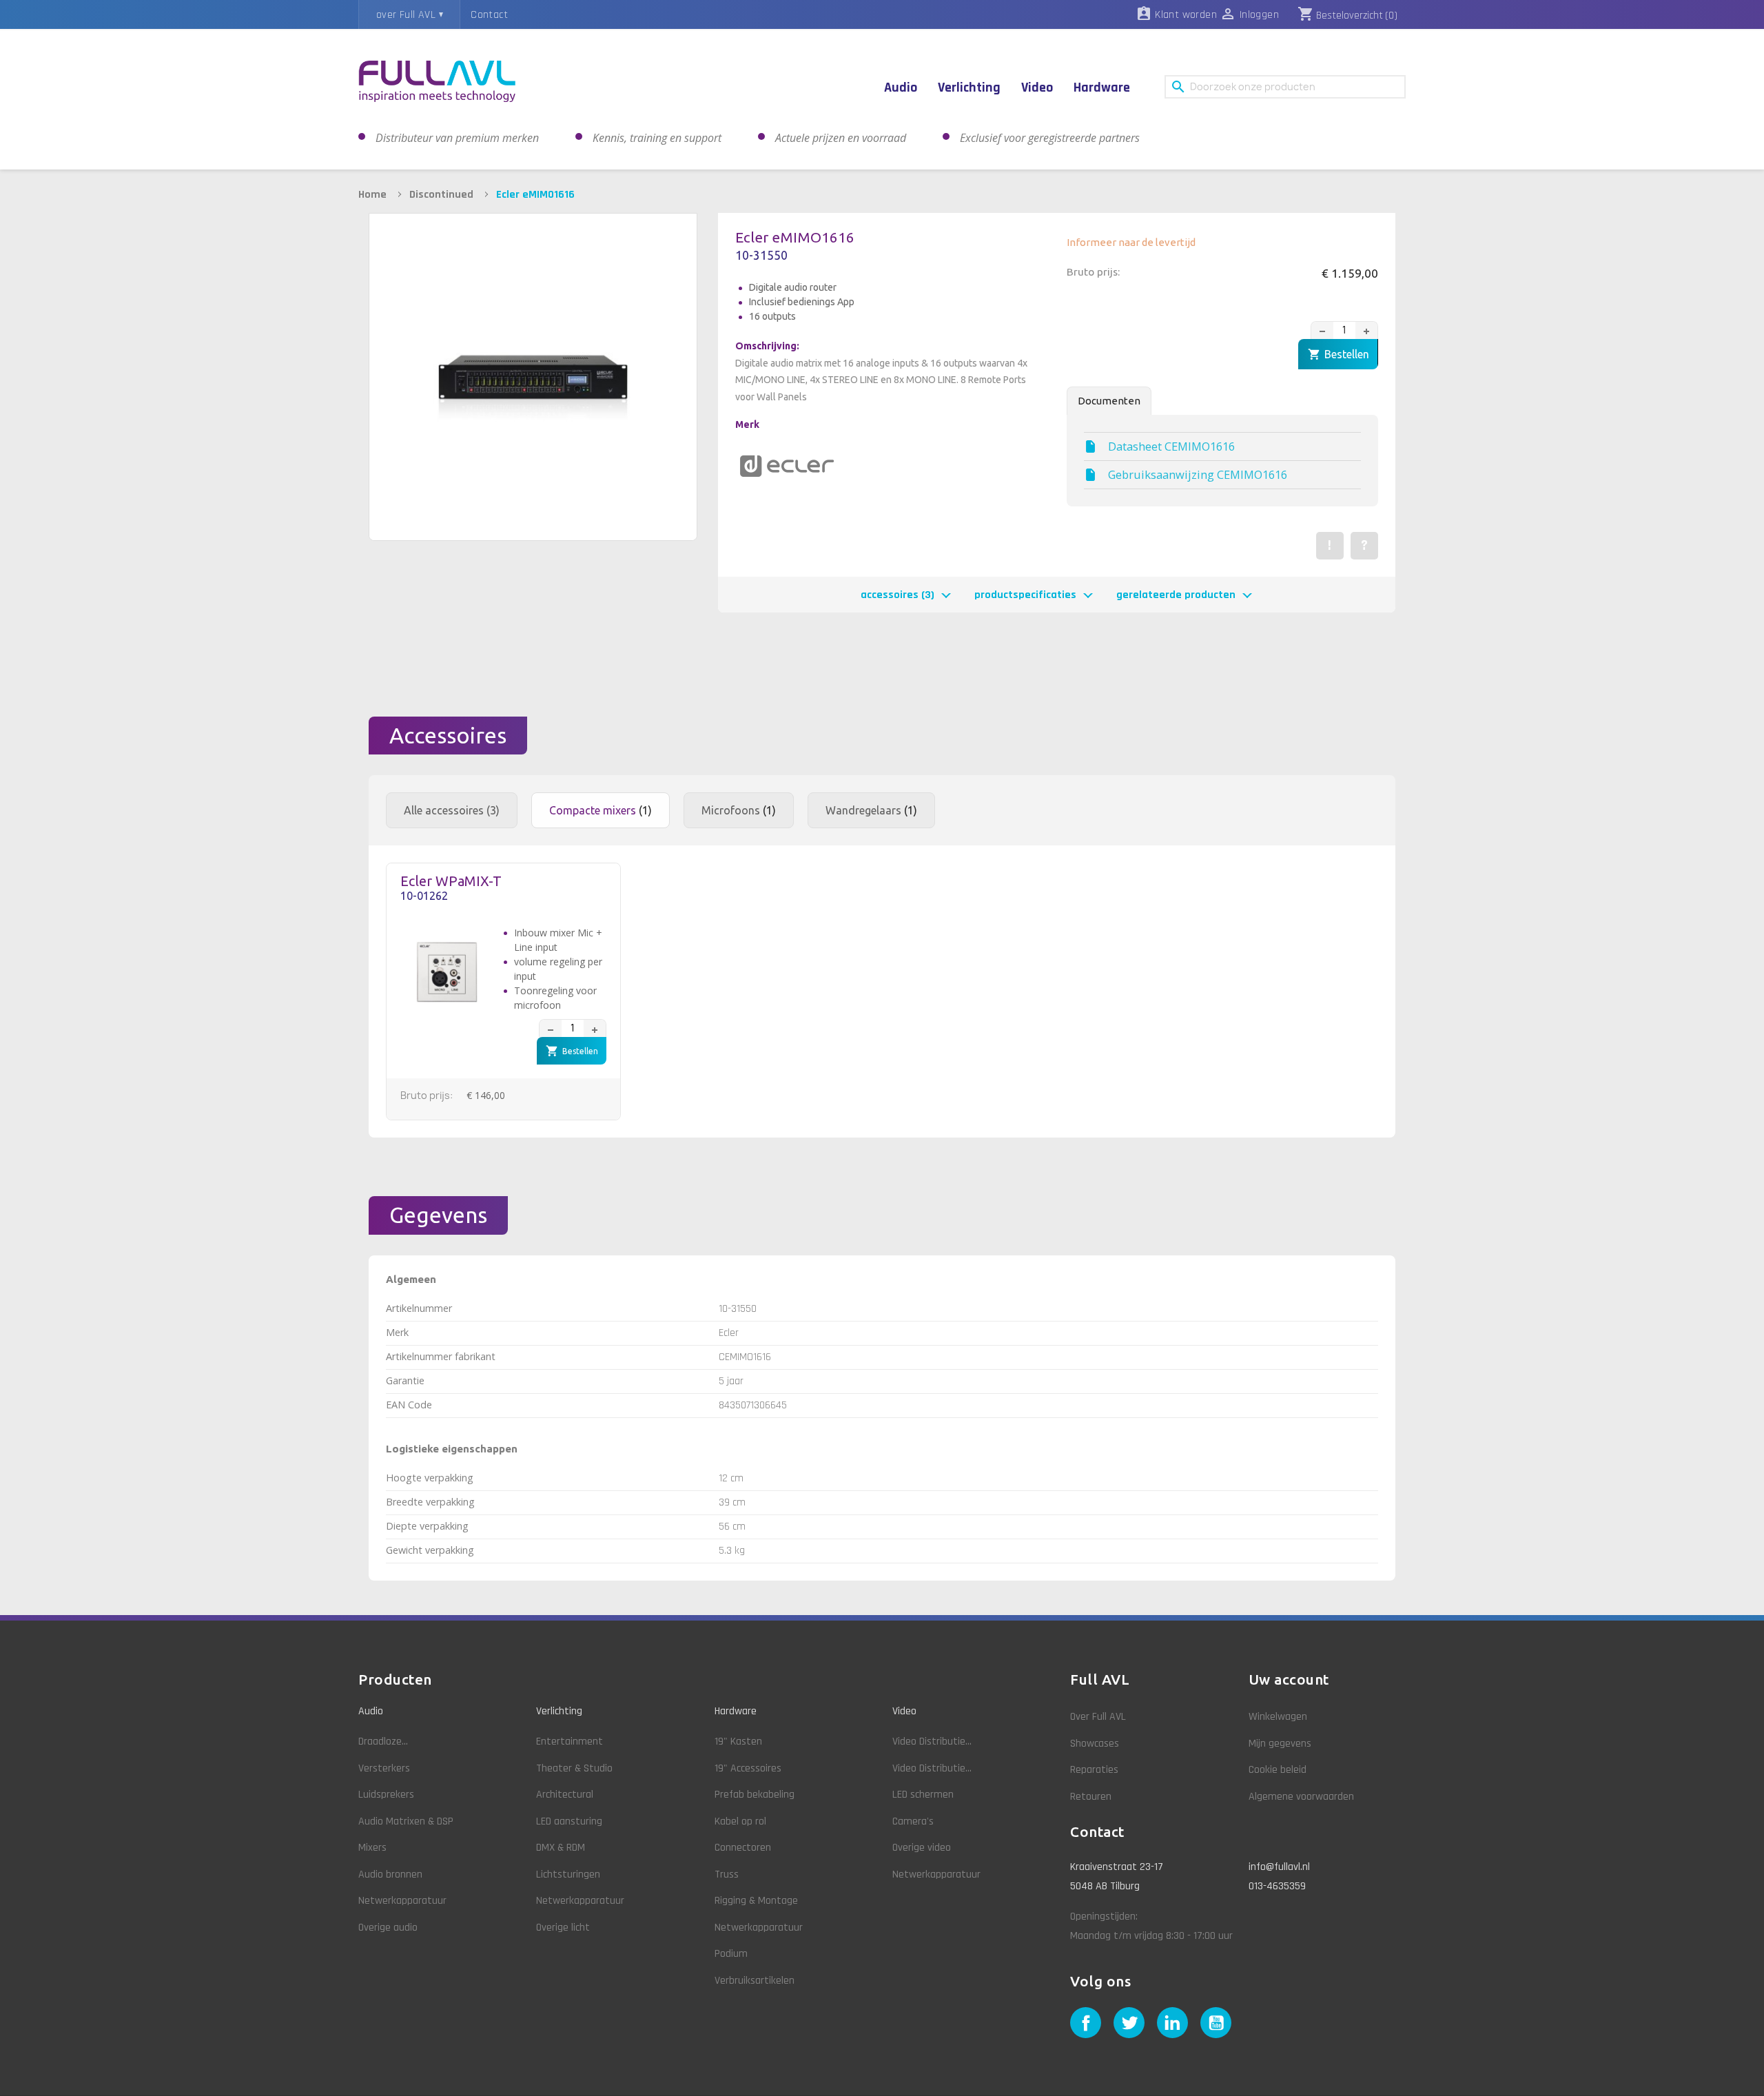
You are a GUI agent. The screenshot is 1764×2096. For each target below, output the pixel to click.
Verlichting (559, 1711)
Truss (727, 1874)
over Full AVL (406, 15)
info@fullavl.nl (1279, 1867)
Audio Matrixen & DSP (406, 1821)
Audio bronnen (390, 1874)
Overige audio (388, 1928)
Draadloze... (383, 1741)
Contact (489, 15)
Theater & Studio (574, 1768)
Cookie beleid (1278, 1770)
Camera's (913, 1821)
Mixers (372, 1848)
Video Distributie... (932, 1741)
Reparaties (1094, 1770)
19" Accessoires (748, 1768)
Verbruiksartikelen (755, 1981)
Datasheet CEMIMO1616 (1171, 446)
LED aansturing (569, 1821)
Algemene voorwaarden (1301, 1797)
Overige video (922, 1848)
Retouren (1091, 1797)
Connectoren (743, 1848)
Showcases (1095, 1744)
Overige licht (563, 1928)
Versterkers (384, 1768)
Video (904, 1711)
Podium (731, 1954)
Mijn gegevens (1280, 1744)
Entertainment (570, 1741)
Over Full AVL (1098, 1717)
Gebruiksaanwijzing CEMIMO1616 (1198, 475)
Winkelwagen (1278, 1717)
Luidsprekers (386, 1795)
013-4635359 (1277, 1886)
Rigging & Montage (756, 1901)
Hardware (736, 1711)
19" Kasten (738, 1741)
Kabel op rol (740, 1821)
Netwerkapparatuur (402, 1901)
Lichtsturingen (568, 1874)
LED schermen (923, 1795)
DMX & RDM (561, 1848)
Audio (371, 1711)
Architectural (565, 1795)
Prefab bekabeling (755, 1795)
